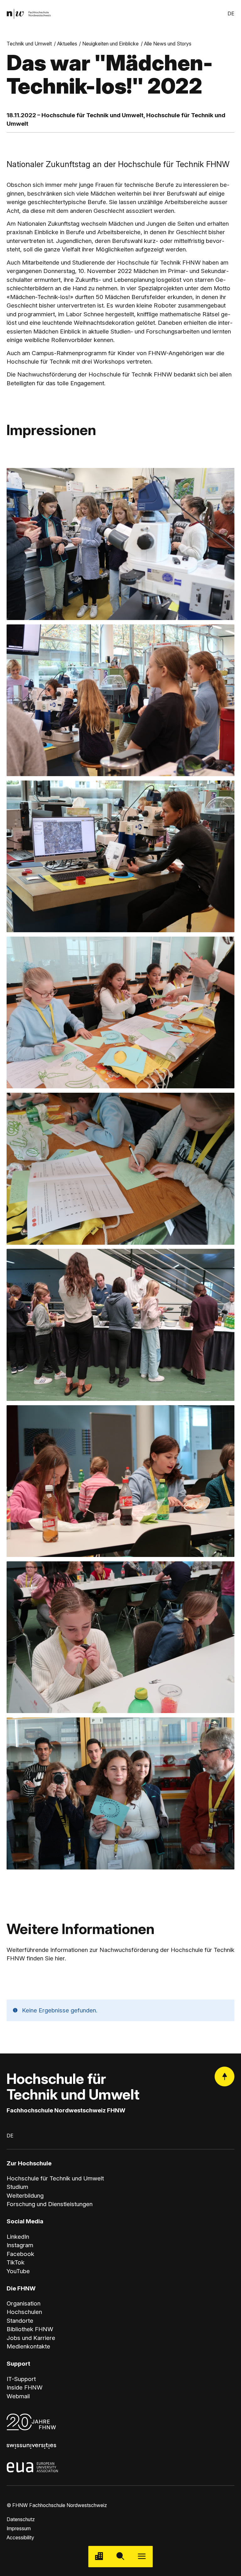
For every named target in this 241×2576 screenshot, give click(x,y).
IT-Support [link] (21, 2379)
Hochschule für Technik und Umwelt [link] (55, 2178)
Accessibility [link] (20, 2538)
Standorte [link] (20, 2321)
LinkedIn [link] (18, 2237)
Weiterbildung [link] (25, 2196)
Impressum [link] (19, 2529)
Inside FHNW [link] (25, 2387)
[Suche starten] (120, 2557)
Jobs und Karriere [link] (31, 2338)
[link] (29, 14)
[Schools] (99, 2557)
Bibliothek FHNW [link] (30, 2329)
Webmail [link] (18, 2396)
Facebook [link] (20, 2254)
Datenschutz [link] (21, 2519)
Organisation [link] (24, 2303)
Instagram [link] (20, 2245)
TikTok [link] (16, 2262)
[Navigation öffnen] (142, 2557)
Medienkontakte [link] (28, 2346)
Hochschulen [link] (24, 2312)
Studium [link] (17, 2187)
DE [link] (231, 14)
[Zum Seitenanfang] (225, 2077)
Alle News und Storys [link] (168, 44)
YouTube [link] (18, 2271)
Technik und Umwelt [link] (29, 44)
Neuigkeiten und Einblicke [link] (110, 44)
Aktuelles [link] (67, 44)
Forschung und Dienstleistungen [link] (50, 2204)
